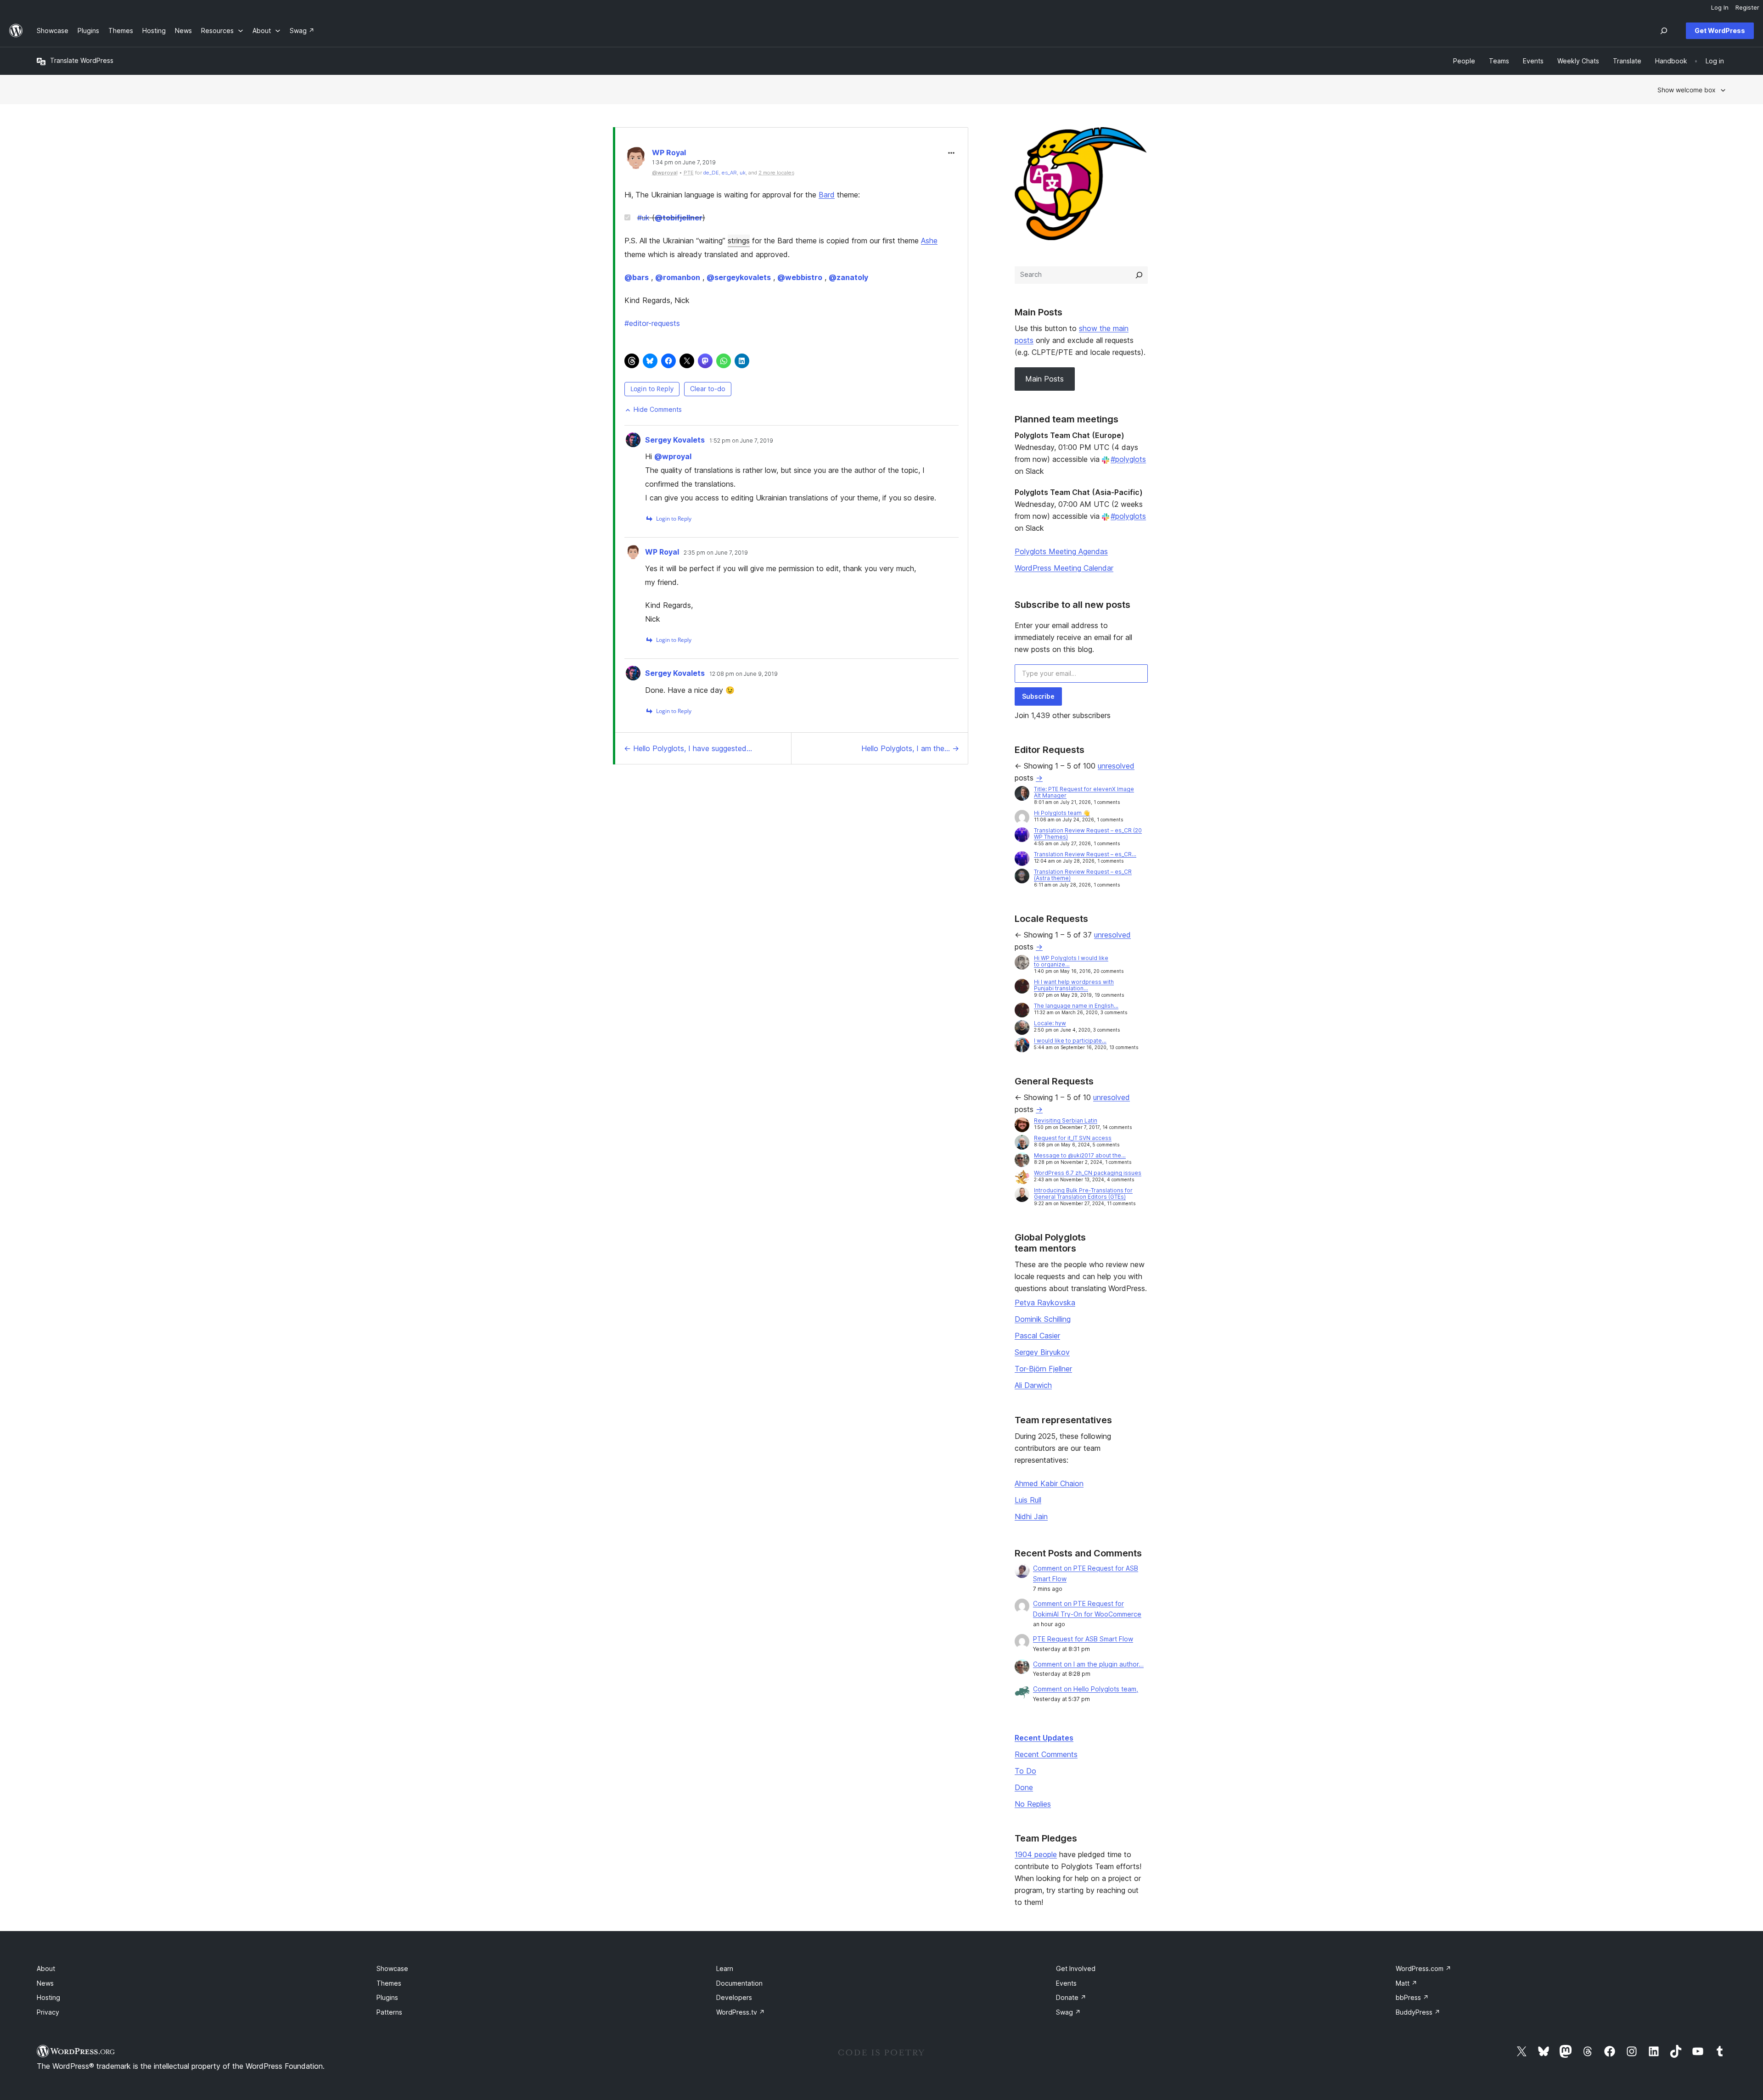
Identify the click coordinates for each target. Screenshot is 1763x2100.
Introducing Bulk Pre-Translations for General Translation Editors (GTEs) (1083, 1193)
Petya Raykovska (1045, 1303)
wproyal (673, 456)
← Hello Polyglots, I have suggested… (688, 748)
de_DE (711, 173)
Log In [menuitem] (1720, 7)
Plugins (387, 1997)
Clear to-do (708, 389)
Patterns (389, 2012)
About (46, 1968)
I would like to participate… (1070, 1041)
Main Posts (1044, 379)
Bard (827, 195)
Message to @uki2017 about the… (1080, 1155)
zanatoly (848, 277)
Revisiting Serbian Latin (1066, 1120)
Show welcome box (1687, 90)
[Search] (1139, 275)
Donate (1071, 1997)
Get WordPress (1720, 31)
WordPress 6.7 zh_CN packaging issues (1088, 1173)
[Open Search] (1664, 31)
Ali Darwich (1033, 1385)
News (45, 1983)
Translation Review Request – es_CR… (1085, 854)
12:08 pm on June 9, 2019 (744, 674)
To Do (1025, 1771)
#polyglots (1128, 459)
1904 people (1036, 1854)
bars (637, 277)
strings (739, 241)
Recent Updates (1044, 1738)
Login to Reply (652, 389)
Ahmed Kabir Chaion (1049, 1483)
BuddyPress (1418, 2012)
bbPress (1412, 1997)
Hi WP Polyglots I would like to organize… (1071, 961)
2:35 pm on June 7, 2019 (716, 553)
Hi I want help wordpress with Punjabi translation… (1074, 985)
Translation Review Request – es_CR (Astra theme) (1083, 875)
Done (1024, 1787)
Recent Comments (1046, 1754)
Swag (1068, 2012)
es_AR (729, 173)
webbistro (800, 277)
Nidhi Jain (1031, 1516)
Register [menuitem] (1747, 7)
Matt (1406, 1983)
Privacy (48, 2012)
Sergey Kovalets (675, 440)
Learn (725, 1968)
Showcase (392, 1968)
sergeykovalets (739, 277)
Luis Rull (1028, 1500)
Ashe (929, 241)
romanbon (678, 277)
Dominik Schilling (1043, 1319)
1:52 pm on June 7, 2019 (741, 441)
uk (743, 173)
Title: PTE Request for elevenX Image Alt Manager (1084, 792)
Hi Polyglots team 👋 (1062, 813)
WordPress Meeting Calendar (1064, 568)
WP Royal (669, 152)
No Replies (1033, 1804)
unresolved (1116, 766)
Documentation (739, 1983)
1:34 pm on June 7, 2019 (684, 163)
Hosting (48, 1997)
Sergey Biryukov (1042, 1352)
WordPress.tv (741, 2012)
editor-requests (652, 323)
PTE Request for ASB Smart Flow (1083, 1639)
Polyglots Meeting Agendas (1061, 551)
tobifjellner (679, 218)
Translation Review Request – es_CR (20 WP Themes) (1088, 834)
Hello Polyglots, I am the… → (910, 748)
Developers (734, 1997)
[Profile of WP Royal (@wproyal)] (636, 160)
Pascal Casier (1037, 1336)
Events (1066, 1983)
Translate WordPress (82, 60)
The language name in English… (1076, 1006)
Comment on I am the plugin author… (1088, 1664)
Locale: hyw (1050, 1023)
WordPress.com (1423, 1968)
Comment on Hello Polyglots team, (1086, 1689)
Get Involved (1076, 1968)
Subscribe (1038, 696)
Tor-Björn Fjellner (1043, 1369)
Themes (389, 1983)
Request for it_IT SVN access (1073, 1138)
